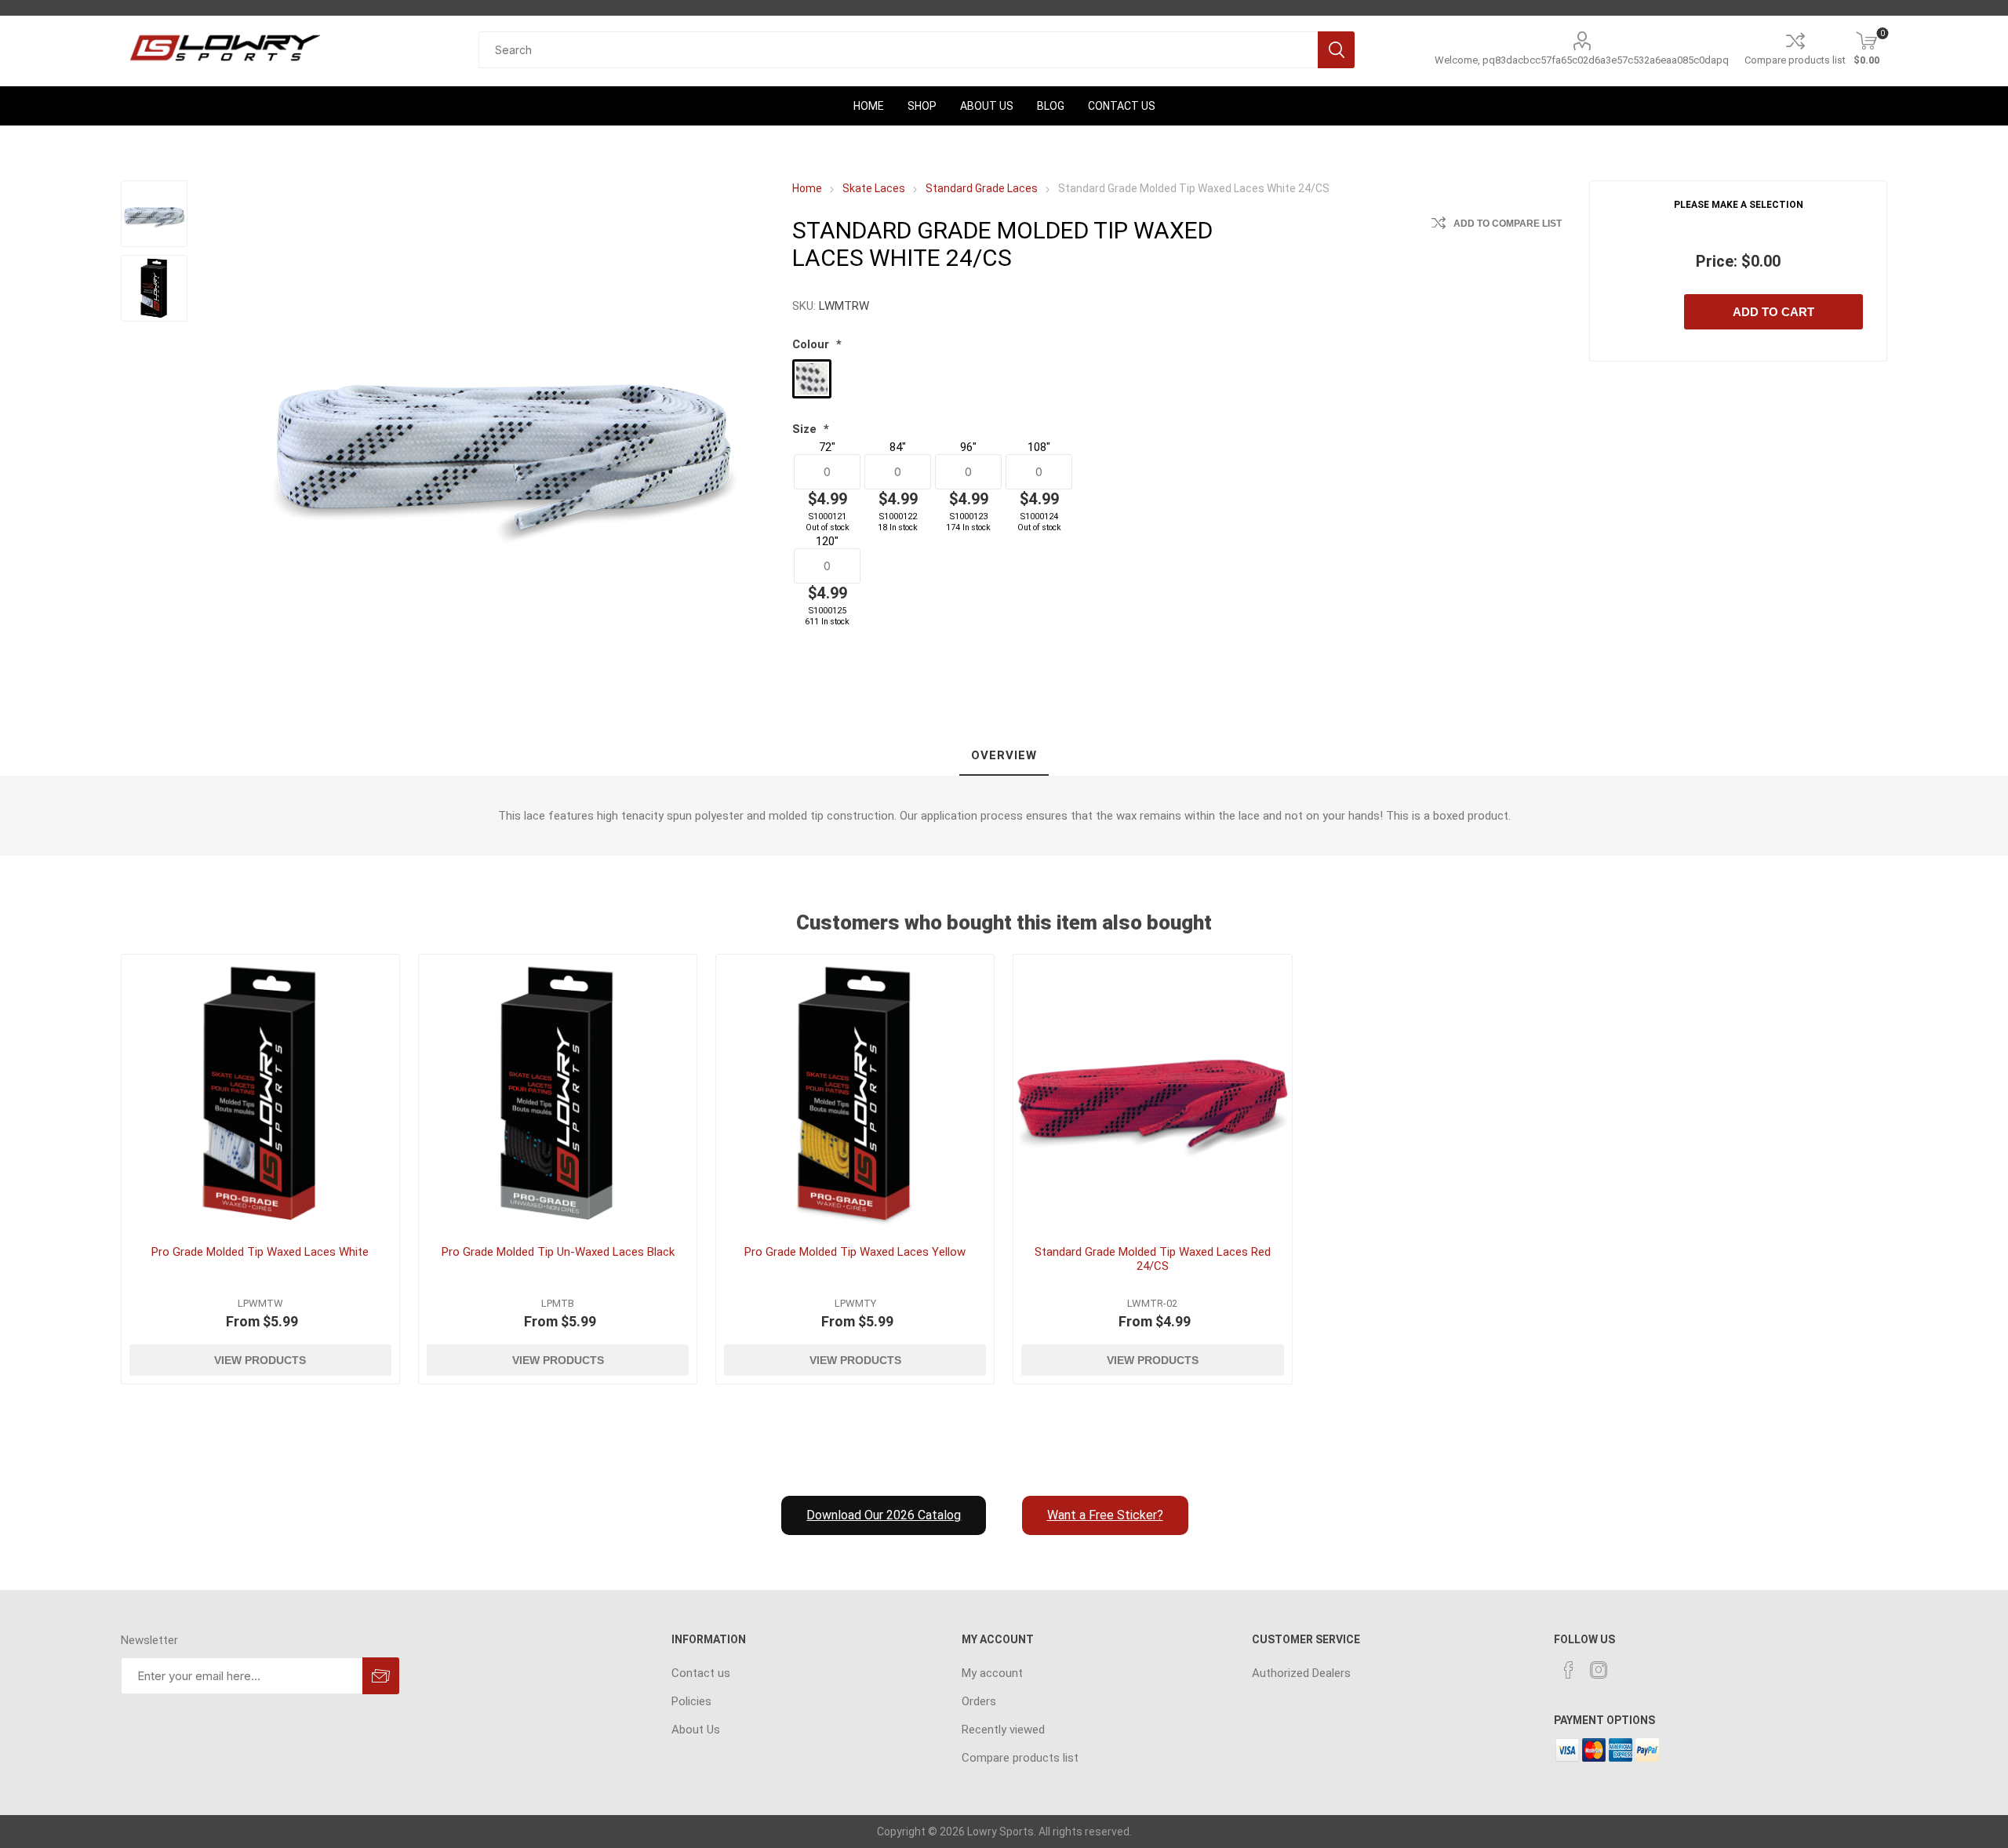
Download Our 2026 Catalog (884, 1515)
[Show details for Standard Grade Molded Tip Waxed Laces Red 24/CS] (1153, 1094)
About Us (696, 1730)
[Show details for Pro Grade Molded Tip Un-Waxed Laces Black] (558, 1094)
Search (1336, 50)
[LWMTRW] (154, 214)
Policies (691, 1701)
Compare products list (1795, 60)
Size (806, 429)
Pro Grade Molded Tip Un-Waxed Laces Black (558, 1252)
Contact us (701, 1673)
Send (381, 1676)
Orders (979, 1701)
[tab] (1004, 756)
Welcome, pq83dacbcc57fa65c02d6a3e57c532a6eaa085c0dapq (1582, 60)
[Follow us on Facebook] (1569, 1670)
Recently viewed (1003, 1730)
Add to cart (1773, 312)
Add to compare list (1508, 224)
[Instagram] (1599, 1670)
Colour (812, 344)
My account (992, 1673)
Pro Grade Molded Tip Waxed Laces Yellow (855, 1252)
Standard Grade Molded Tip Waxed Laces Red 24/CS (1153, 1259)
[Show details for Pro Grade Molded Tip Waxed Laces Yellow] (855, 1094)
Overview (1004, 755)
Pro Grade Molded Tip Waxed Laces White (260, 1252)
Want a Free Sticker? (1105, 1515)
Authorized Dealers (1301, 1673)
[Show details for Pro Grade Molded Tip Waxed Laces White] (261, 1094)
